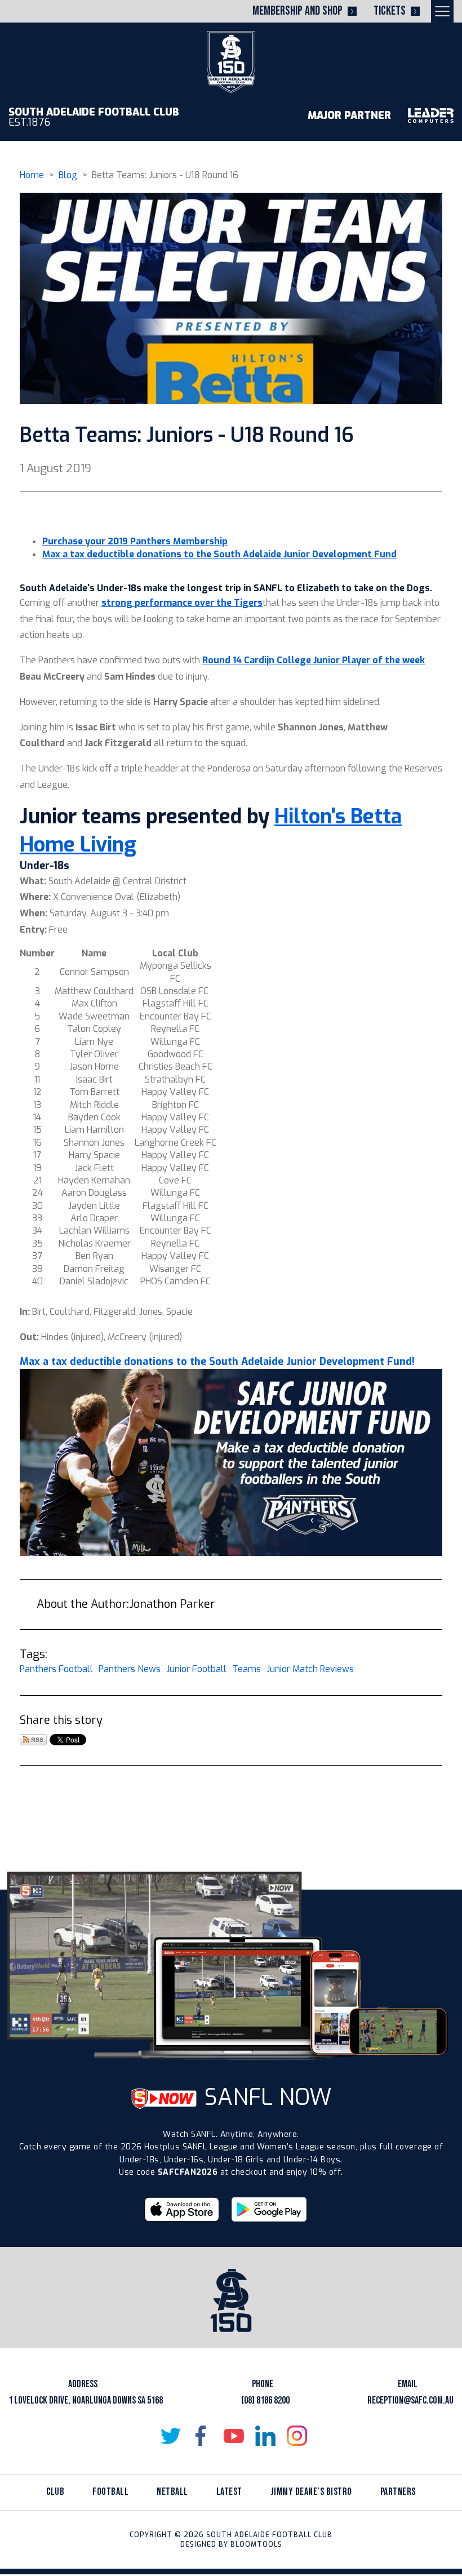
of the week (397, 660)
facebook (202, 2436)
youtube (234, 2436)
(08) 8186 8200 (265, 2400)
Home (32, 175)
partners (398, 2492)
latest (229, 2492)
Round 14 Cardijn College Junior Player (286, 660)
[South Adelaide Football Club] (231, 61)
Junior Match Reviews (310, 1669)
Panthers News (130, 1669)
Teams (246, 1669)
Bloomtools (256, 2544)
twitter (171, 2436)
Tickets (390, 11)
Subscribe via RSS (33, 1740)
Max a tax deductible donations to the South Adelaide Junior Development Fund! (217, 1362)
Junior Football (196, 1669)
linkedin (265, 2436)
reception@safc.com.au (410, 2400)
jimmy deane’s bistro (311, 2492)
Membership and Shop (297, 11)
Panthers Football (56, 1669)
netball (172, 2492)
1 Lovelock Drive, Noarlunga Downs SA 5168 (86, 2400)
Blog (68, 175)
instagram (297, 2436)
